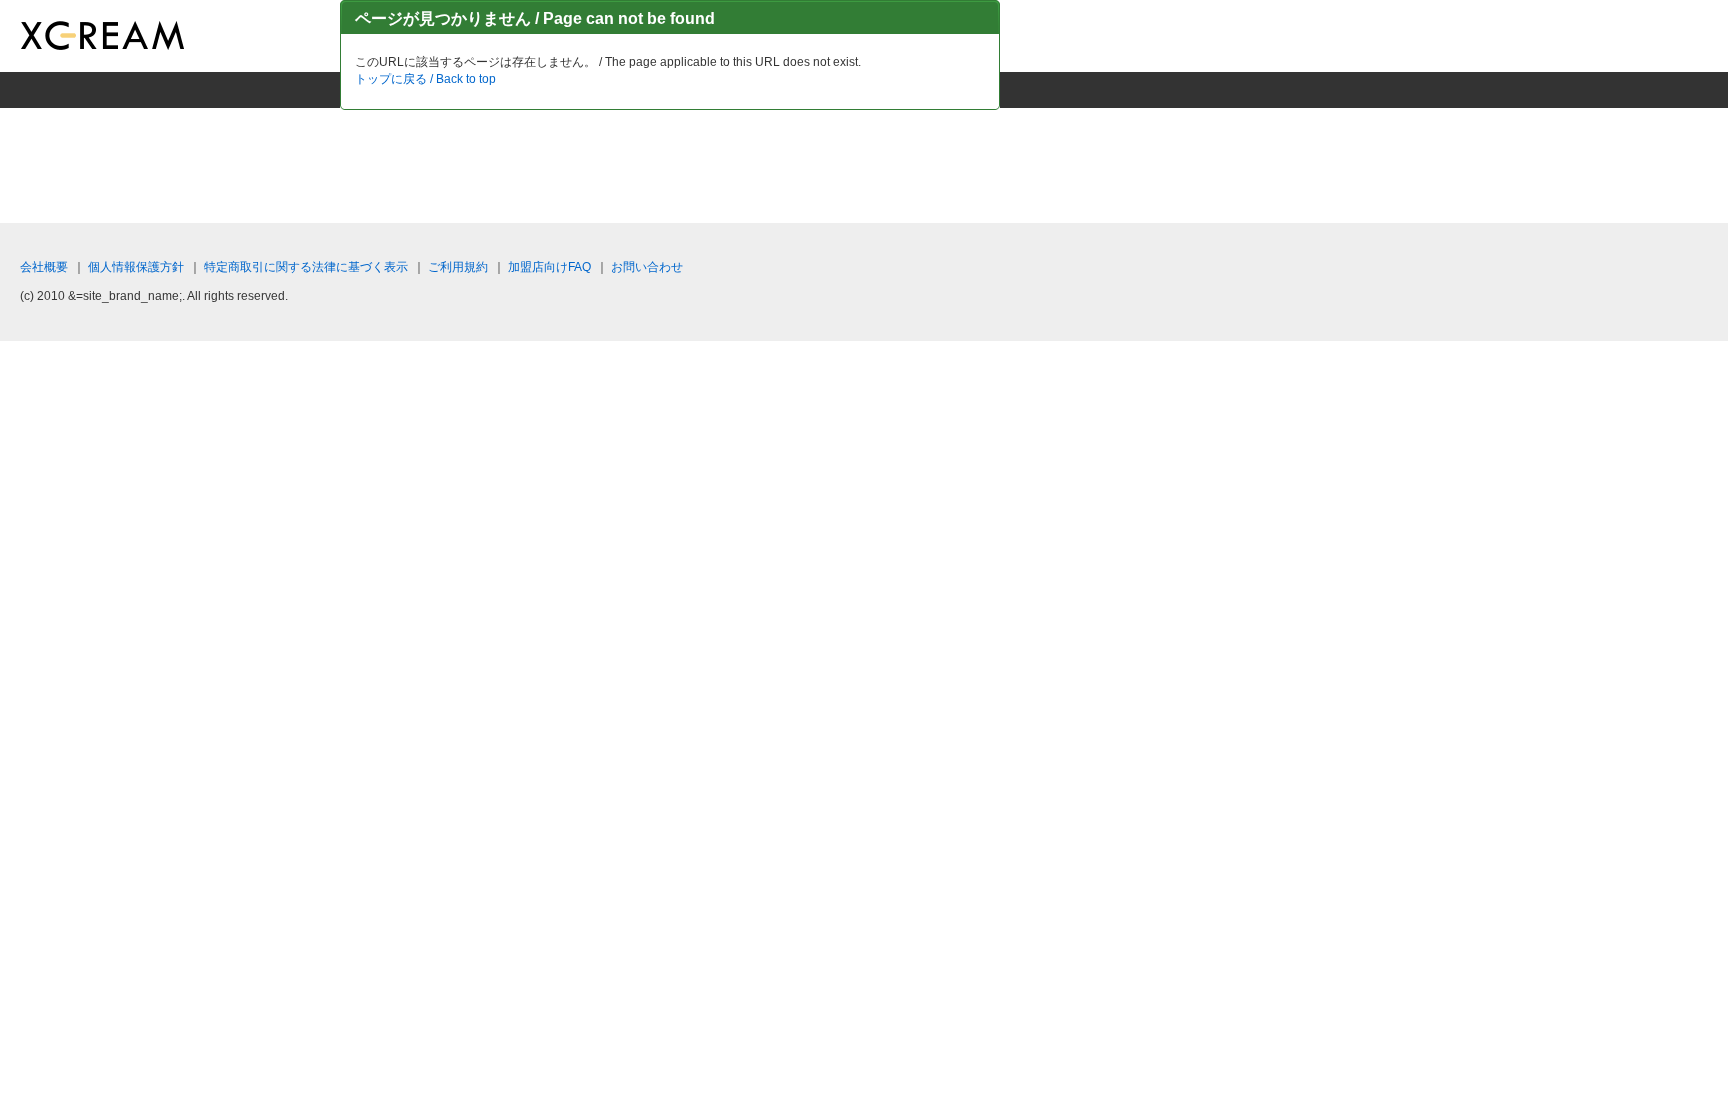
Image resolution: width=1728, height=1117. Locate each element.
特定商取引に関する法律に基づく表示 (306, 267)
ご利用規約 (458, 267)
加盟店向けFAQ (549, 267)
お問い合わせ (647, 267)
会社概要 (44, 267)
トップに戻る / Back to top (425, 79)
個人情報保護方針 (136, 267)
